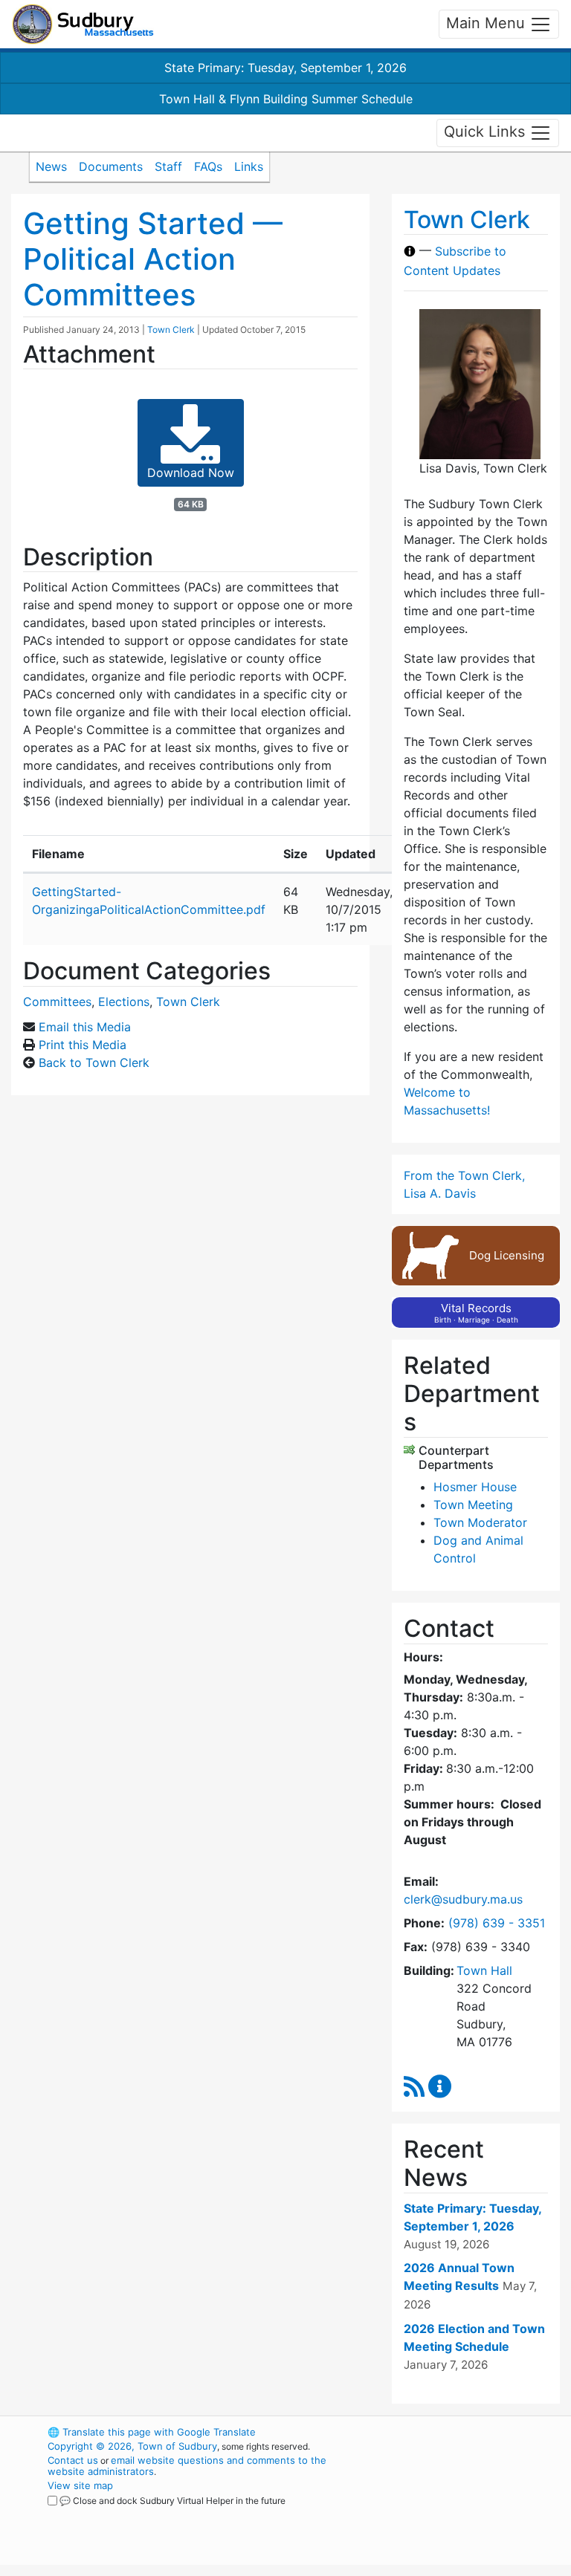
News (51, 166)
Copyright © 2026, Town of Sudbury (132, 2446)
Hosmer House (475, 1487)
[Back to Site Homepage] (83, 24)
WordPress (446, 2432)
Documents (111, 166)
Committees (57, 1002)
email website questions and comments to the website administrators (187, 2466)
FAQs (208, 166)
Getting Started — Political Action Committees (153, 259)
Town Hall (484, 1970)
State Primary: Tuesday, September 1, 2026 (285, 68)
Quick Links (487, 132)
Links (249, 166)
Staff (168, 166)
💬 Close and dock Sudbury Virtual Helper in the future (172, 2501)
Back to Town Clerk (94, 1062)
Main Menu (488, 23)
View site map (80, 2485)
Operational (471, 2514)
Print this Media (83, 1045)
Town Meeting (473, 1505)
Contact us (73, 2460)
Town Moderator (480, 1522)
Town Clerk (171, 330)
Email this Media (85, 1027)
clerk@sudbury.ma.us (463, 1899)
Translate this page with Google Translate (152, 2432)
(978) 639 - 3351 (497, 1923)
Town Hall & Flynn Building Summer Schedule (286, 99)
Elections (124, 1002)
